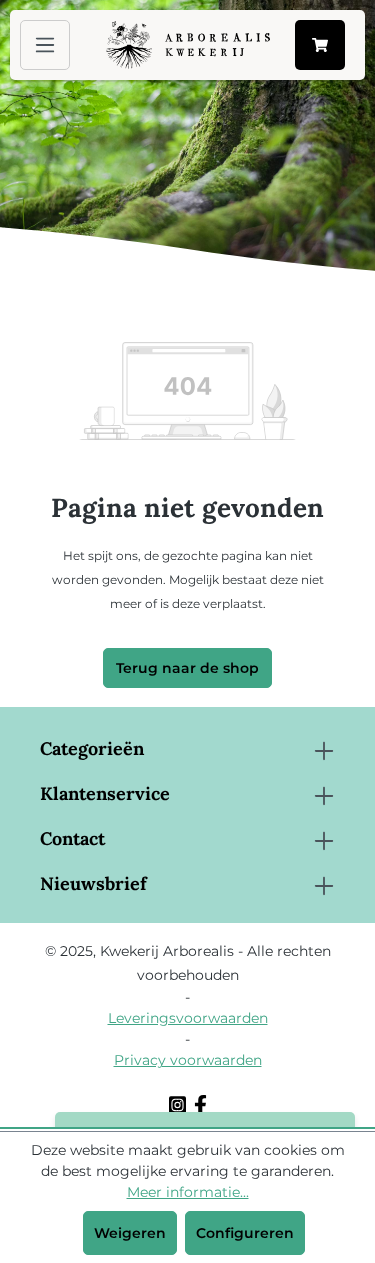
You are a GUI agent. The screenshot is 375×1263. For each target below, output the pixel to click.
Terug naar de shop (187, 668)
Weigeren (130, 1233)
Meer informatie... (188, 1192)
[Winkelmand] (320, 45)
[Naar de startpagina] (188, 45)
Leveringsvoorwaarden (188, 1018)
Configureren (245, 1233)
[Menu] (45, 45)
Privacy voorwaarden (188, 1060)
